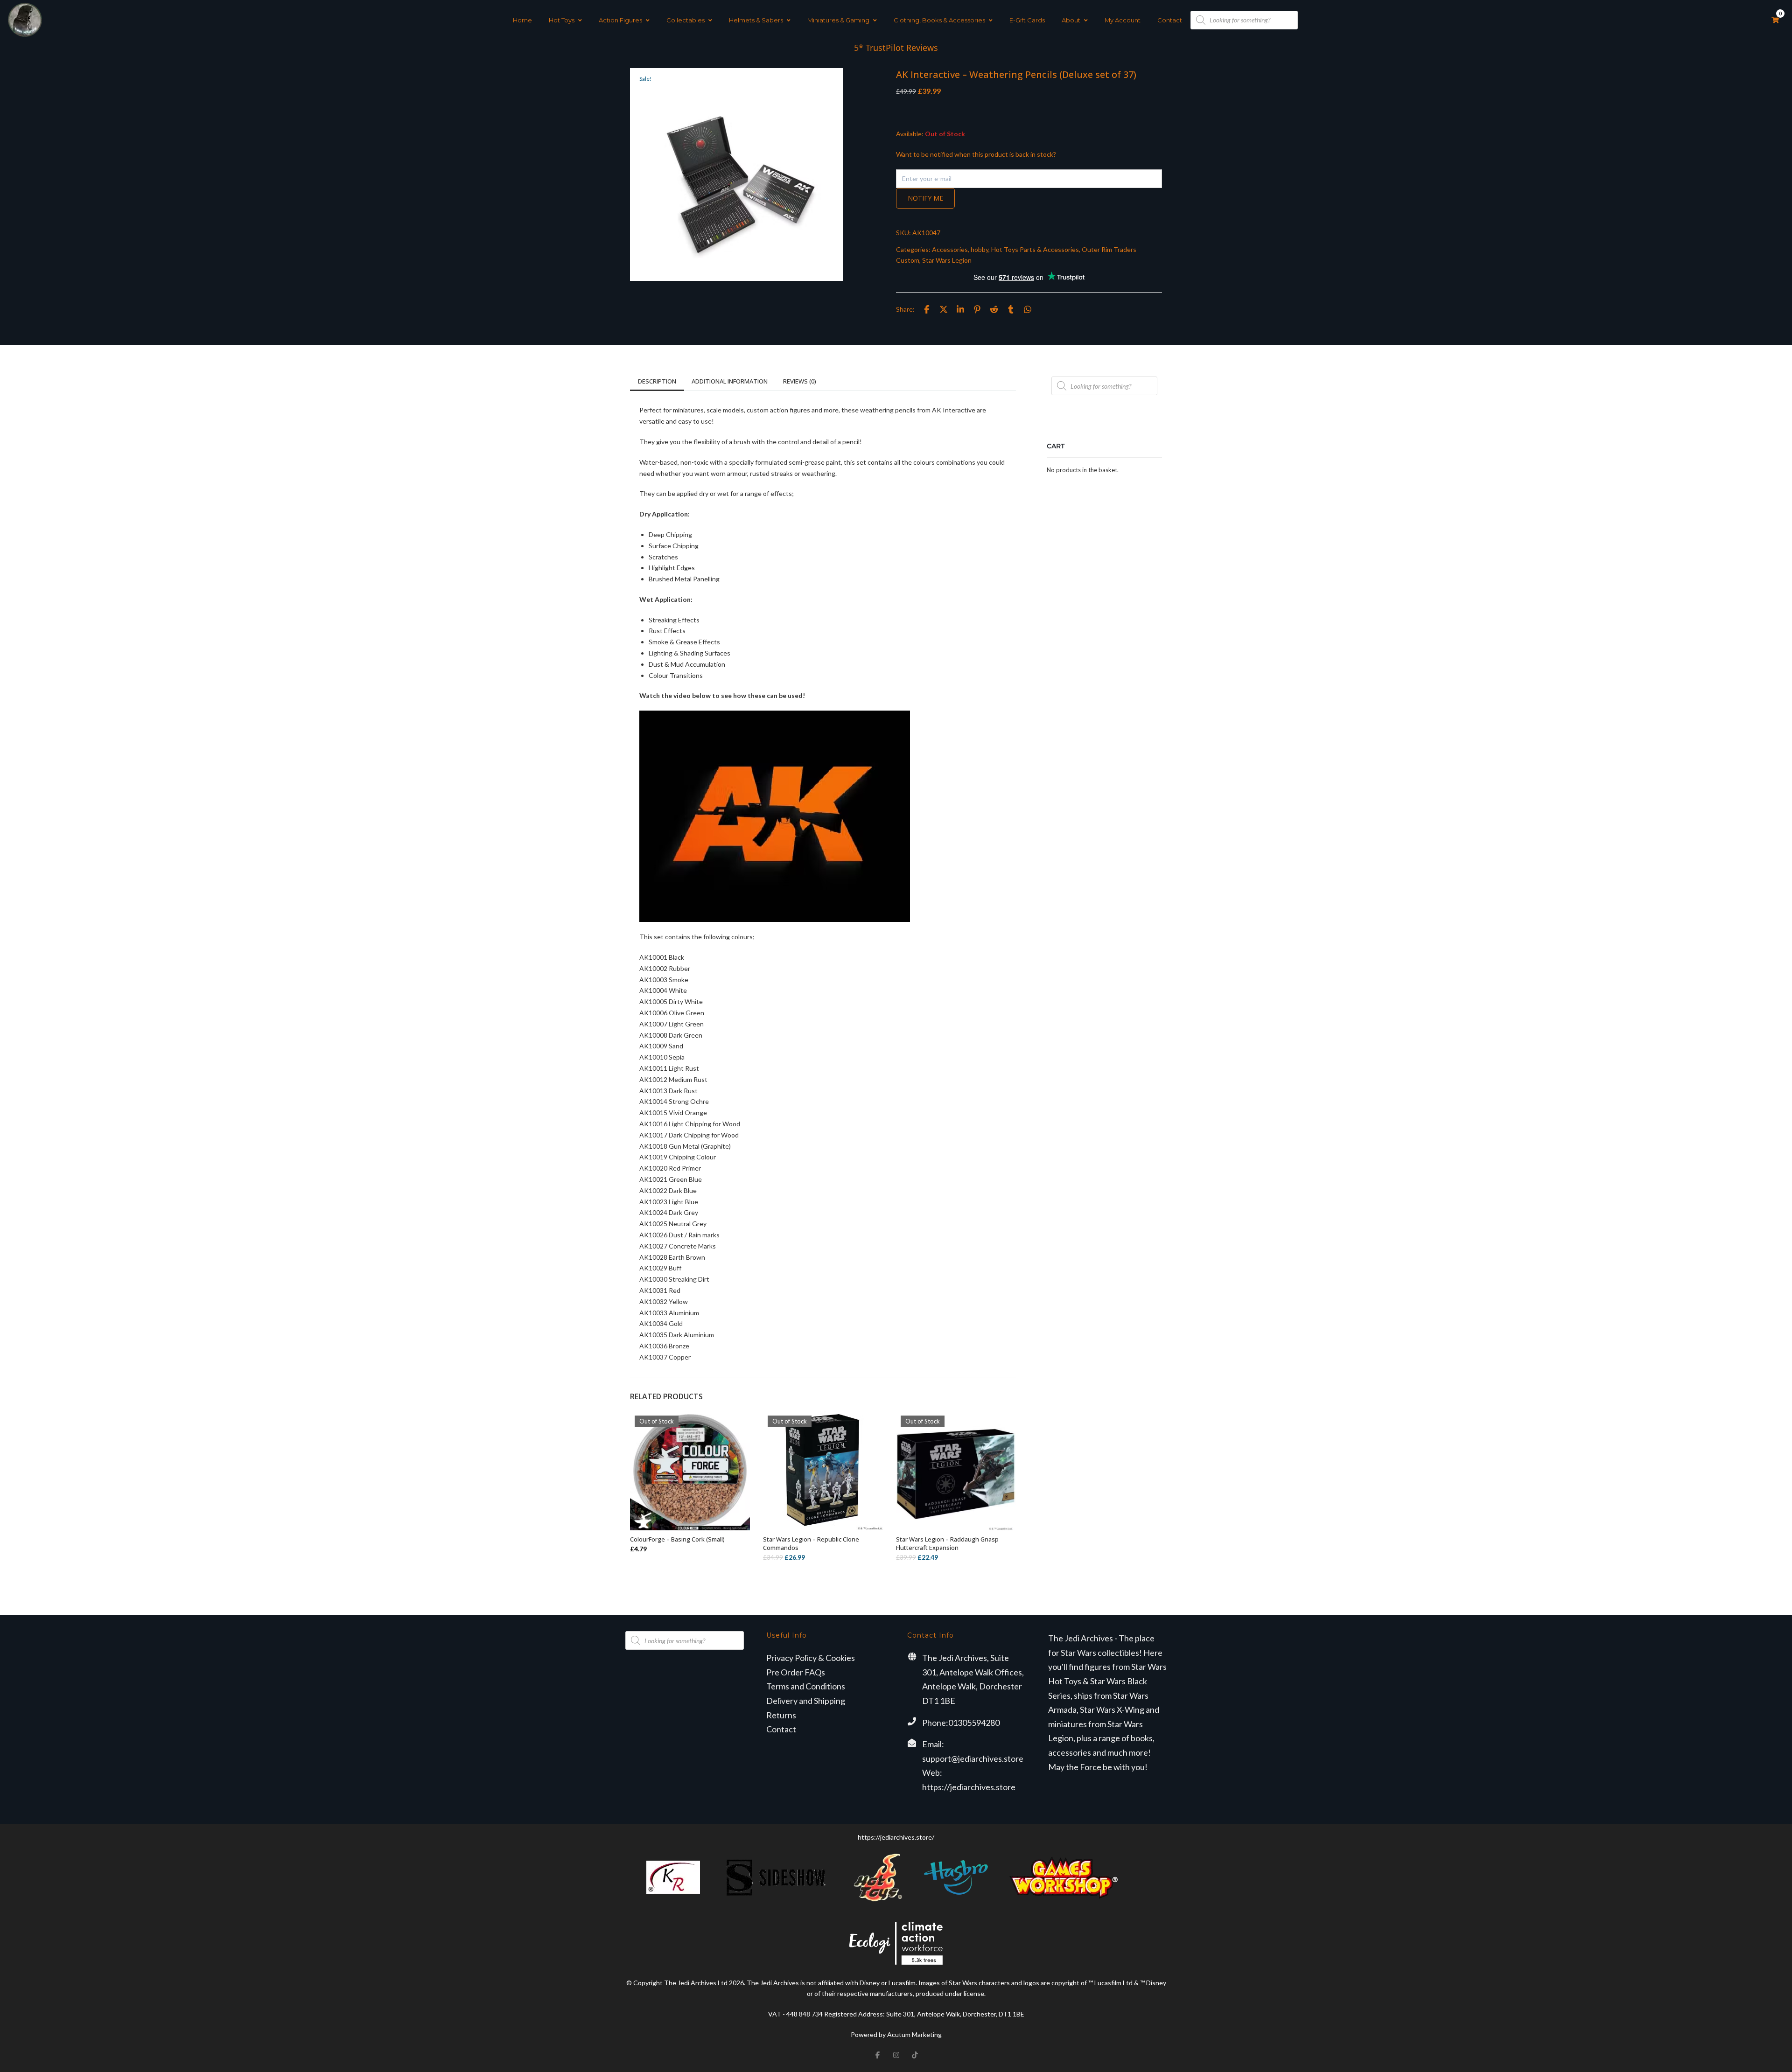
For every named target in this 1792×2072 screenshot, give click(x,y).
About (1071, 20)
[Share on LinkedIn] (960, 309)
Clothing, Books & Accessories (939, 20)
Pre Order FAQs (796, 1672)
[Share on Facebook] (927, 309)
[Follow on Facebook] (877, 2055)
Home (522, 20)
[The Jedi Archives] (25, 20)
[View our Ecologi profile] (896, 1943)
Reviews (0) (800, 381)
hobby (980, 249)
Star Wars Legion (947, 260)
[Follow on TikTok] (915, 2055)
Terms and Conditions (806, 1686)
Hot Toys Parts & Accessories (1035, 249)
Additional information (730, 381)
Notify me (925, 198)
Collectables (686, 20)
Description (657, 381)
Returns (781, 1715)
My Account (1123, 20)
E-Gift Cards (1027, 20)
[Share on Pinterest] (977, 309)
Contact (1170, 20)
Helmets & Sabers (756, 20)
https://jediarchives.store (969, 1787)
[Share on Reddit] (994, 309)
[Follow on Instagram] (896, 2055)
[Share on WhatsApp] (1028, 309)
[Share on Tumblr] (1011, 309)
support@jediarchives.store (973, 1758)
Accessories (950, 249)
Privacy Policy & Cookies (811, 1658)
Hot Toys (562, 20)
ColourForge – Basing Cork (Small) (677, 1539)
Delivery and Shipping (806, 1701)
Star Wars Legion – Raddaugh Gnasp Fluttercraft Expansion (947, 1543)
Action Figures (620, 20)
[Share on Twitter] (944, 309)
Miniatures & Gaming (838, 20)
